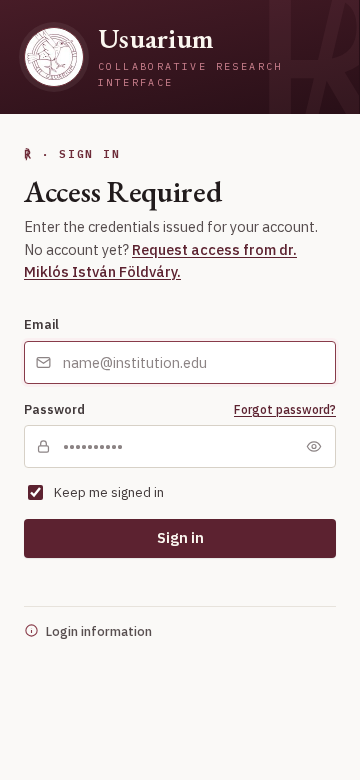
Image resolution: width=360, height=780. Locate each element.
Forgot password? (285, 409)
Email (41, 324)
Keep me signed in (109, 492)
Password (54, 409)
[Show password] (314, 447)
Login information (99, 631)
